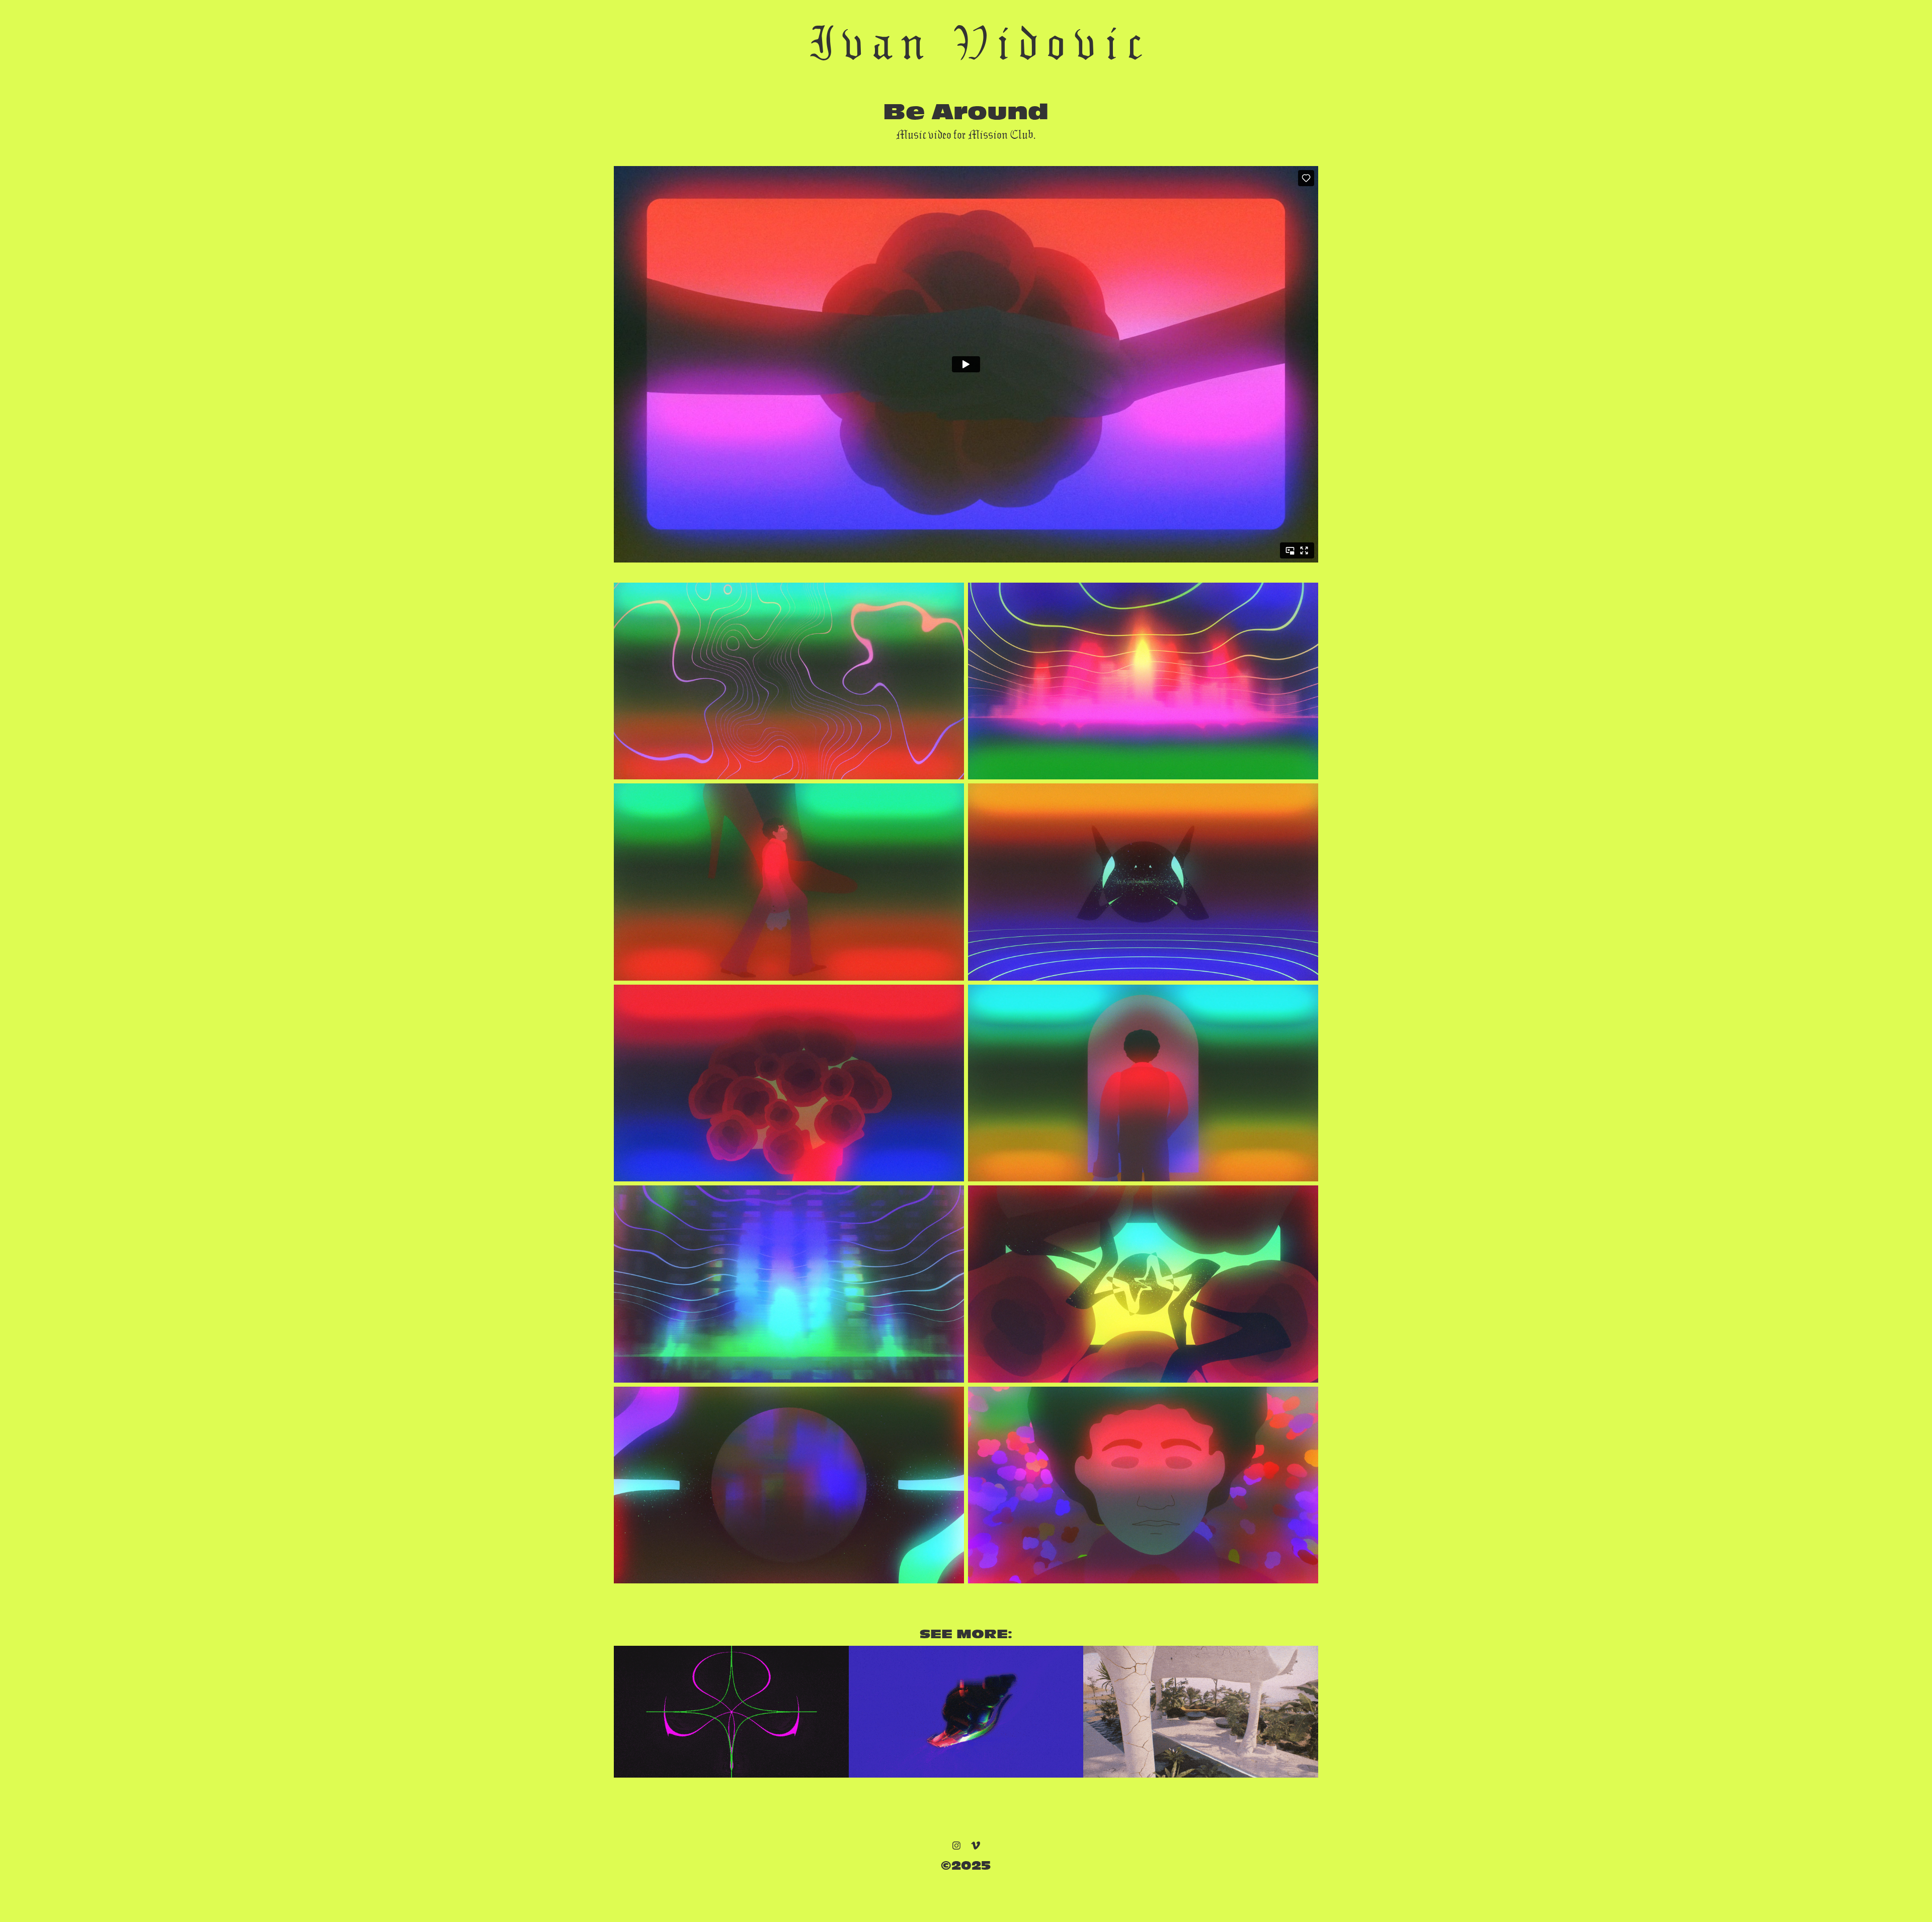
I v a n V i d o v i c (975, 43)
